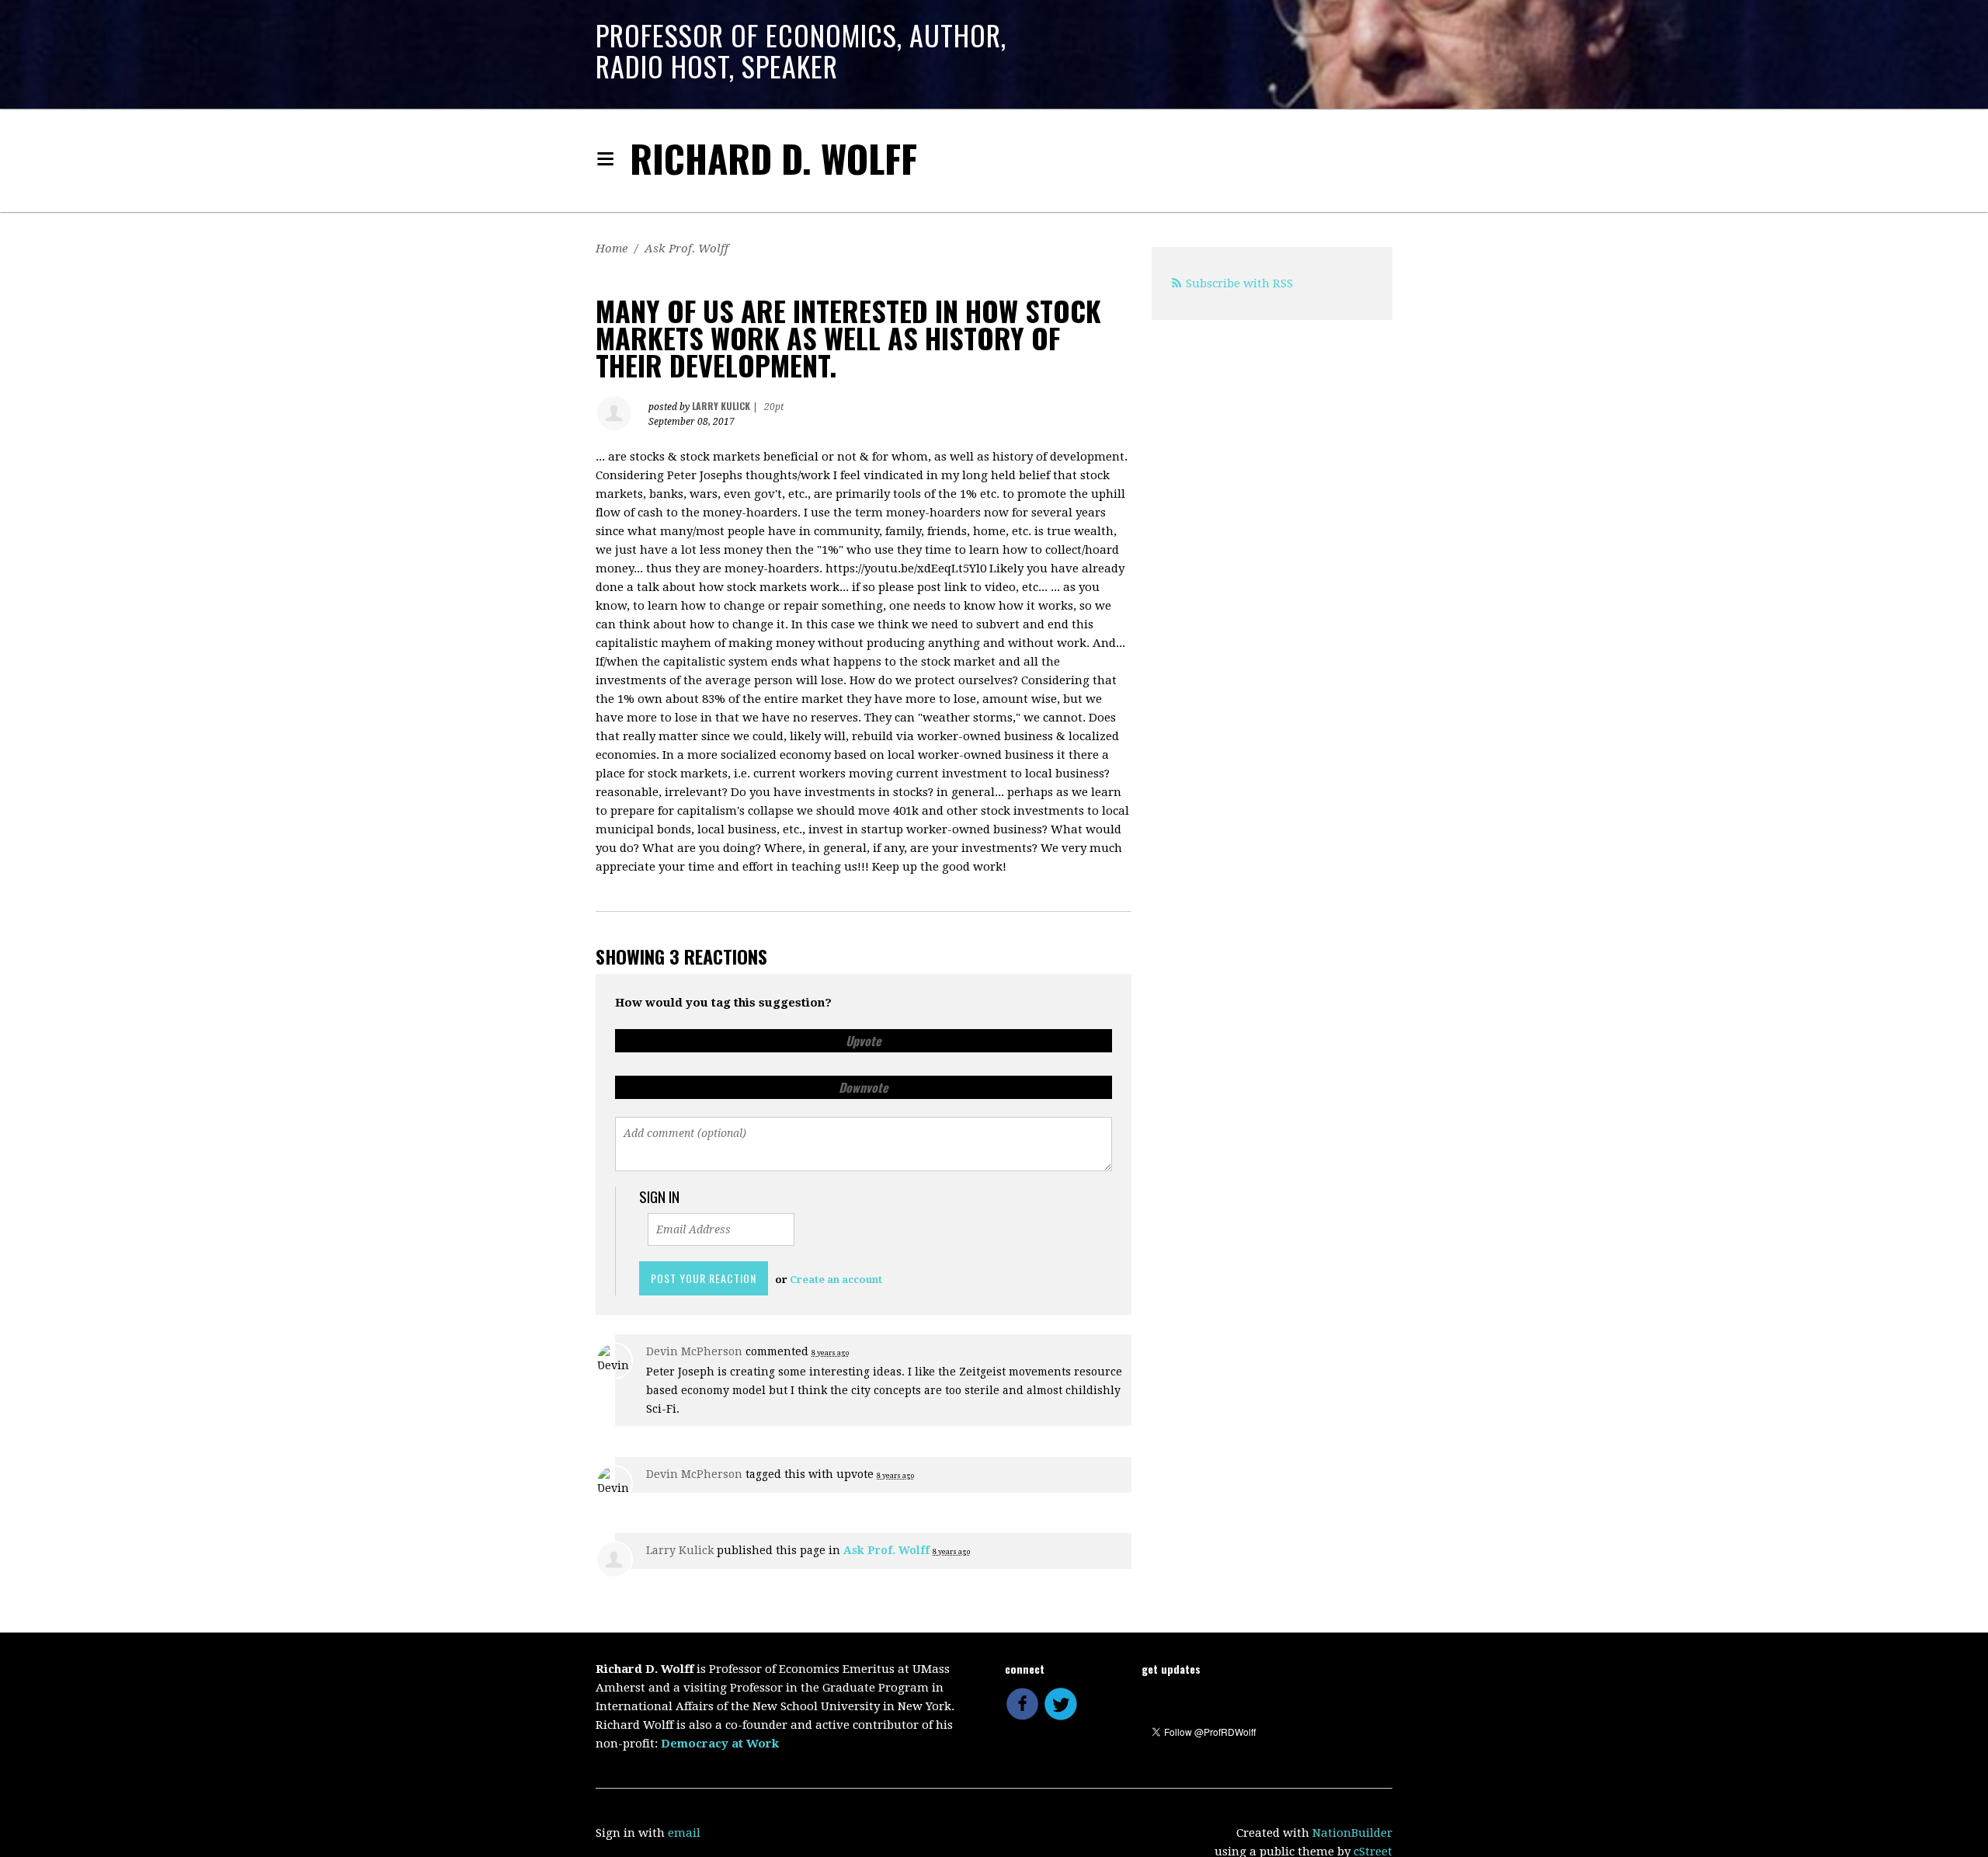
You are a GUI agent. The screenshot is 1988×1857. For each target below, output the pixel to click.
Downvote (864, 1087)
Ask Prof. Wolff (686, 249)
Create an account (836, 1280)
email (684, 1833)
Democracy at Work (720, 1744)
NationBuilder (1352, 1833)
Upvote (864, 1041)
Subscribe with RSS (1239, 283)
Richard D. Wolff (773, 158)
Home (612, 249)
